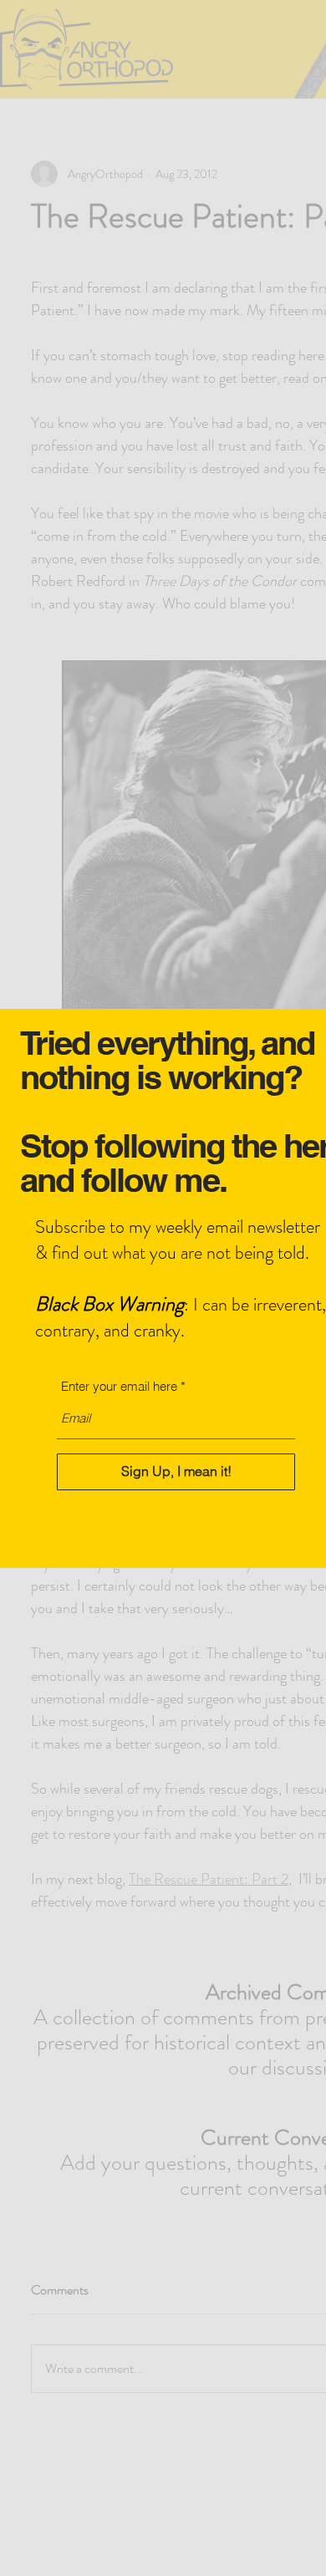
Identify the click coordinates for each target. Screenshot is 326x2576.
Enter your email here (119, 1386)
